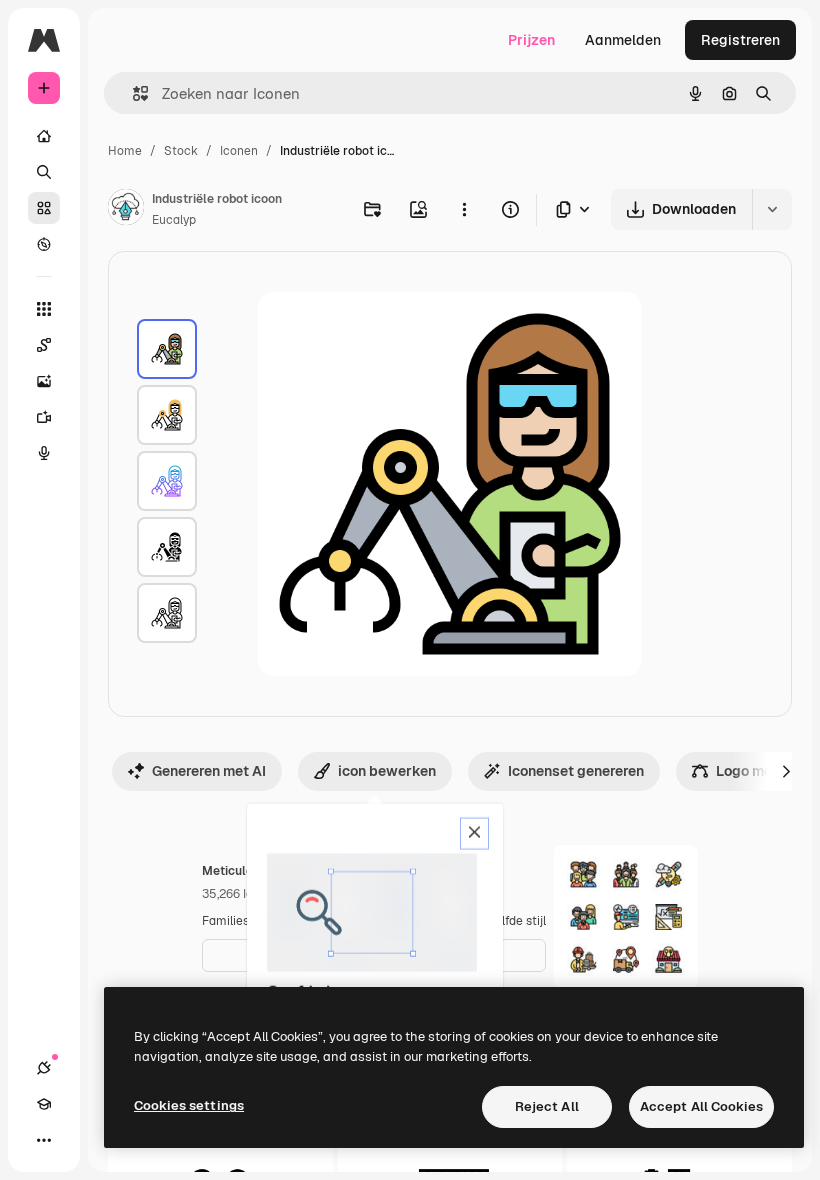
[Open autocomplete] (132, 93)
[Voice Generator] (44, 453)
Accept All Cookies (701, 1106)
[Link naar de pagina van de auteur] (126, 210)
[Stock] (44, 208)
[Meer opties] (464, 209)
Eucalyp (174, 220)
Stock (181, 151)
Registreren (740, 40)
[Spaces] (44, 345)
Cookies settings (189, 1105)
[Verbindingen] (44, 1068)
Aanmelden (623, 40)
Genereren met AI (209, 771)
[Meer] (44, 1140)
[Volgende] (786, 771)
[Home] (44, 136)
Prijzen (531, 40)
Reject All (547, 1106)
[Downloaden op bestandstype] (574, 209)
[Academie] (44, 1104)
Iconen (239, 151)
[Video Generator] (44, 417)
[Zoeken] (44, 172)
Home (125, 151)
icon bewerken (387, 771)
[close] (474, 834)
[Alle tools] (44, 309)
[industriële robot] (167, 349)
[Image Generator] (44, 381)
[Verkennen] (44, 244)
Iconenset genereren (576, 771)
